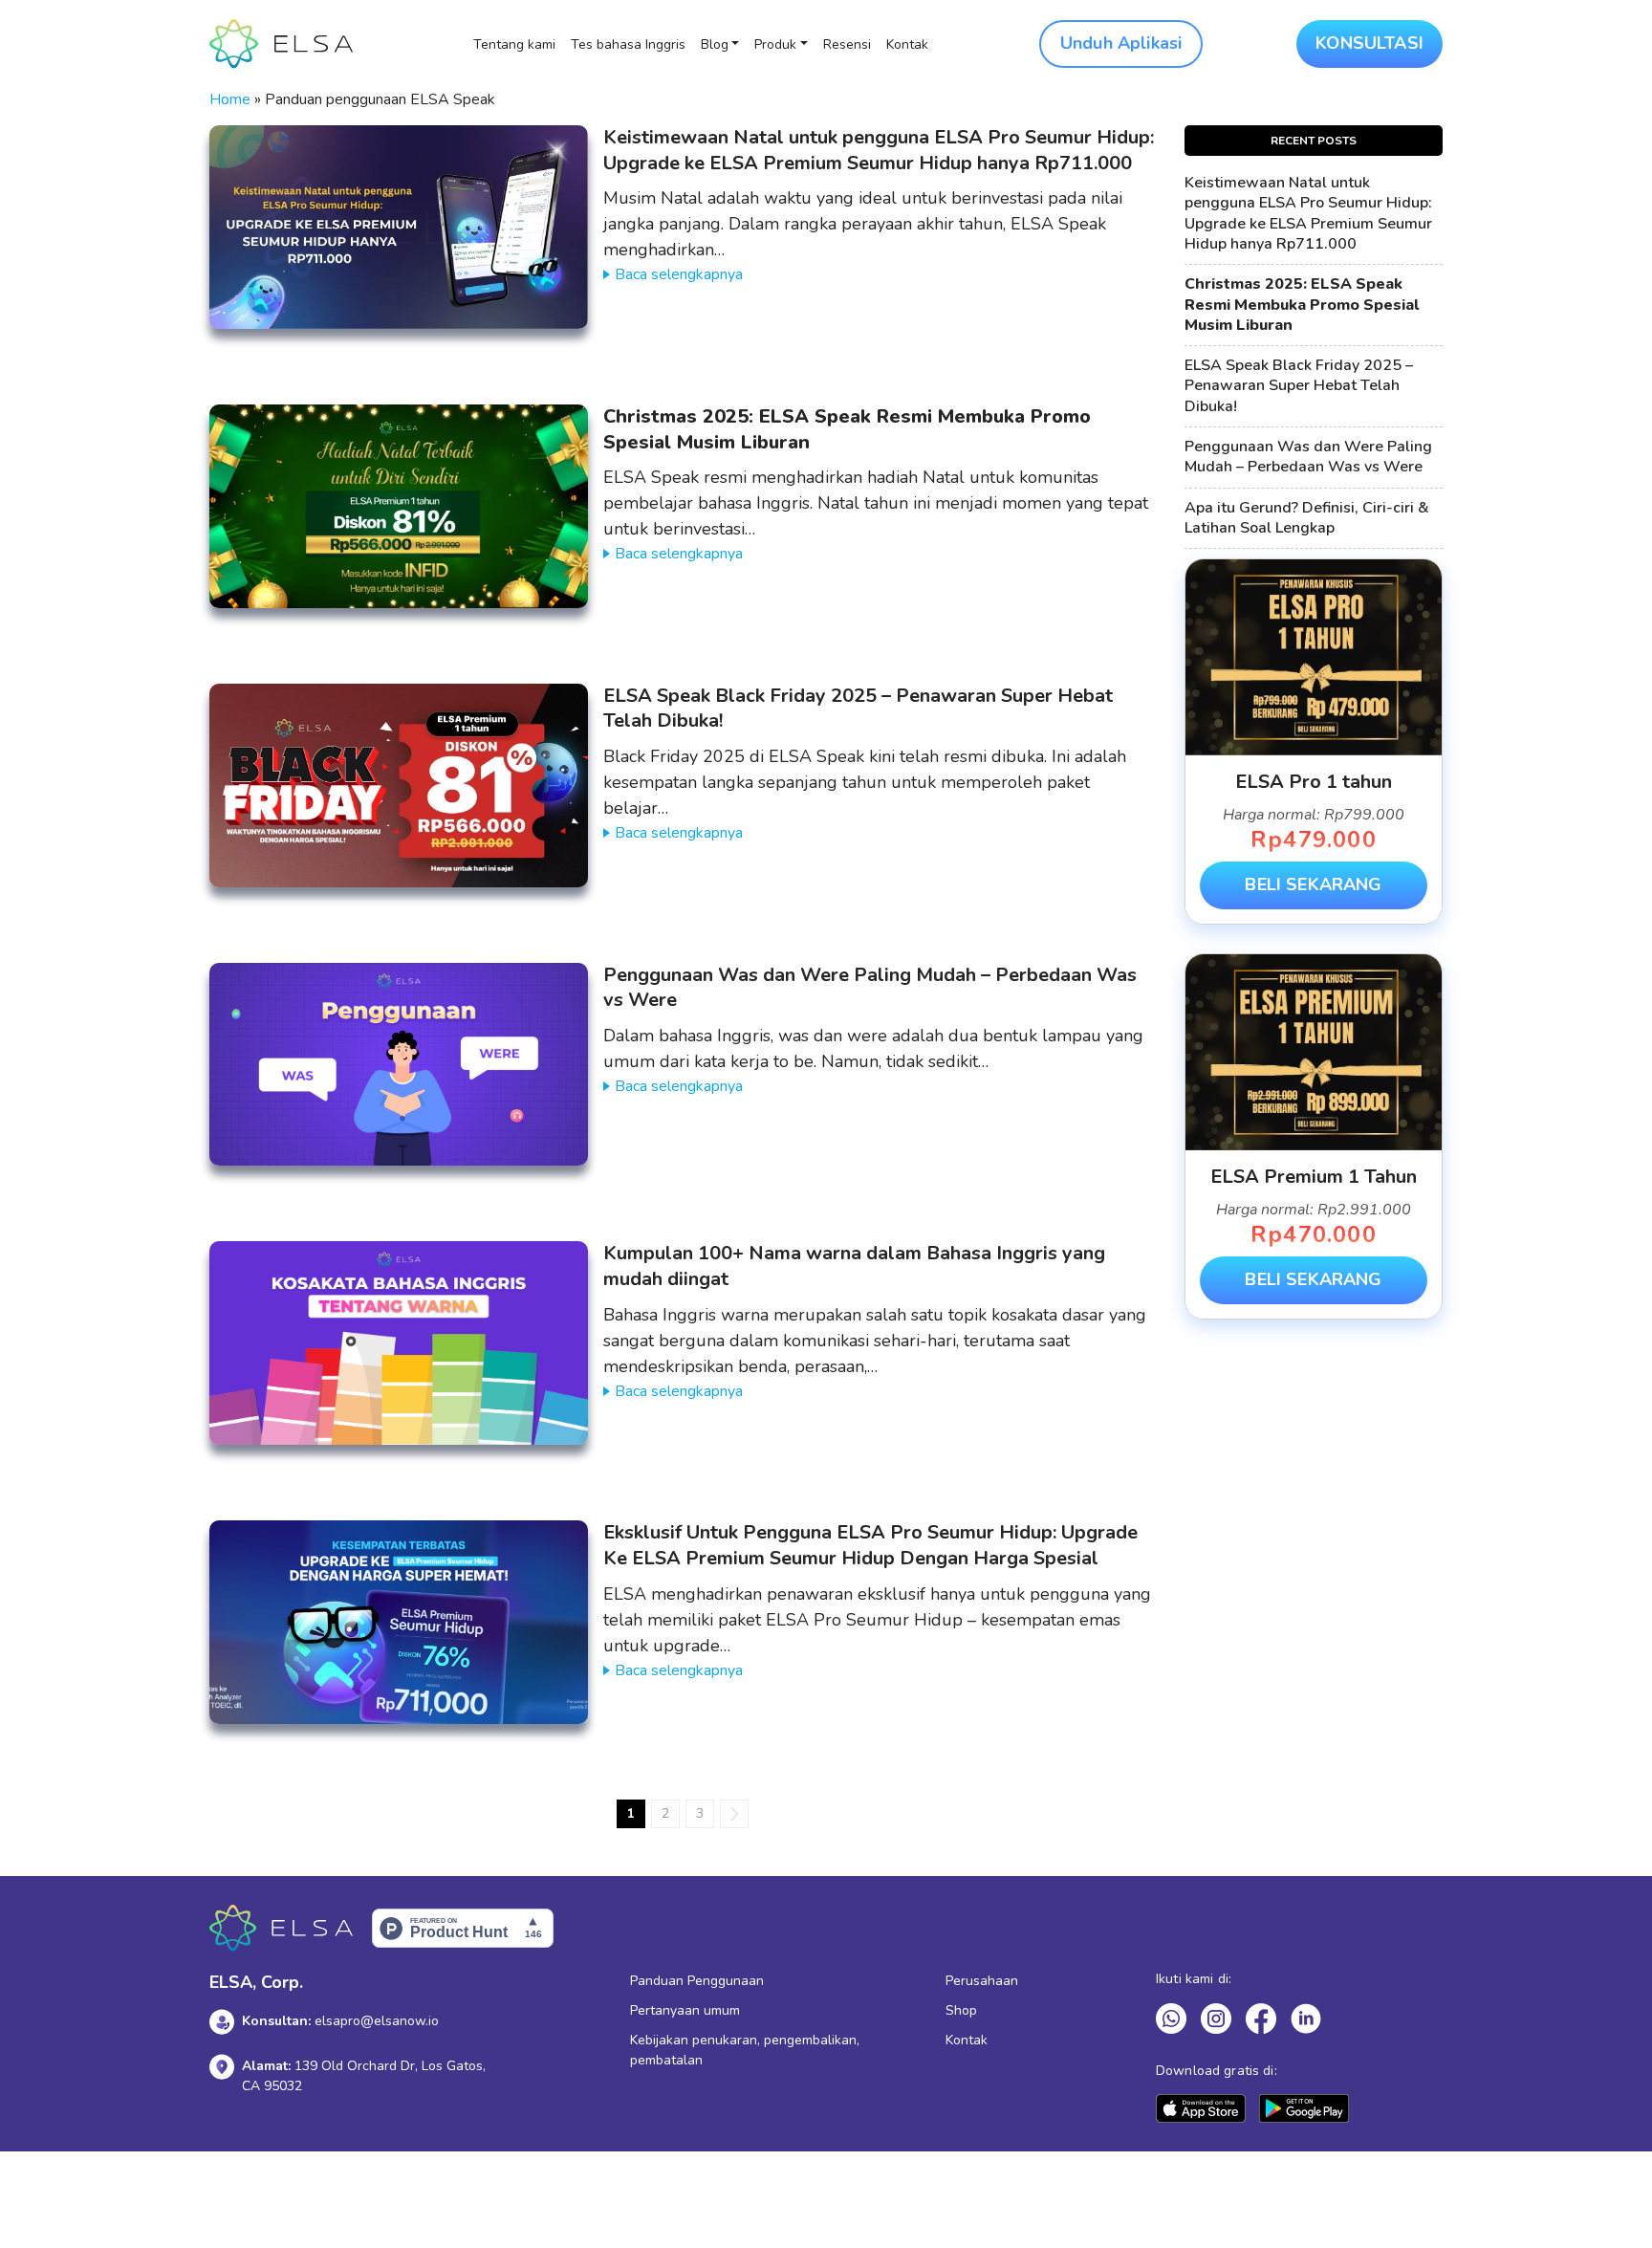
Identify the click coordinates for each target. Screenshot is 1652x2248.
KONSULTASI (1369, 43)
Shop (961, 2010)
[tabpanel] (1314, 742)
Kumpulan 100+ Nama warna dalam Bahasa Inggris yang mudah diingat (854, 1266)
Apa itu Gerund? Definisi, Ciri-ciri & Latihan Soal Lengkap (1307, 518)
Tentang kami (514, 44)
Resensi (847, 44)
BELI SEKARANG (1313, 884)
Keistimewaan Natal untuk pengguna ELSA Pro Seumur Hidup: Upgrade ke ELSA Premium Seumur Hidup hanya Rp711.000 (879, 150)
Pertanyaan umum (685, 2010)
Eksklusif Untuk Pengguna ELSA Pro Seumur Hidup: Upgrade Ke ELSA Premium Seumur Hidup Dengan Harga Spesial (870, 1545)
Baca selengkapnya (679, 274)
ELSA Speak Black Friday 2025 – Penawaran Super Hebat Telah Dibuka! (858, 709)
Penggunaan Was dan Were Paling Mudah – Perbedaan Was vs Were (870, 988)
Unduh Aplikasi (1121, 43)
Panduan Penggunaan (697, 1981)
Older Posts (734, 1814)
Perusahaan (982, 1981)
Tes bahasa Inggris (628, 44)
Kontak (907, 44)
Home (230, 99)
